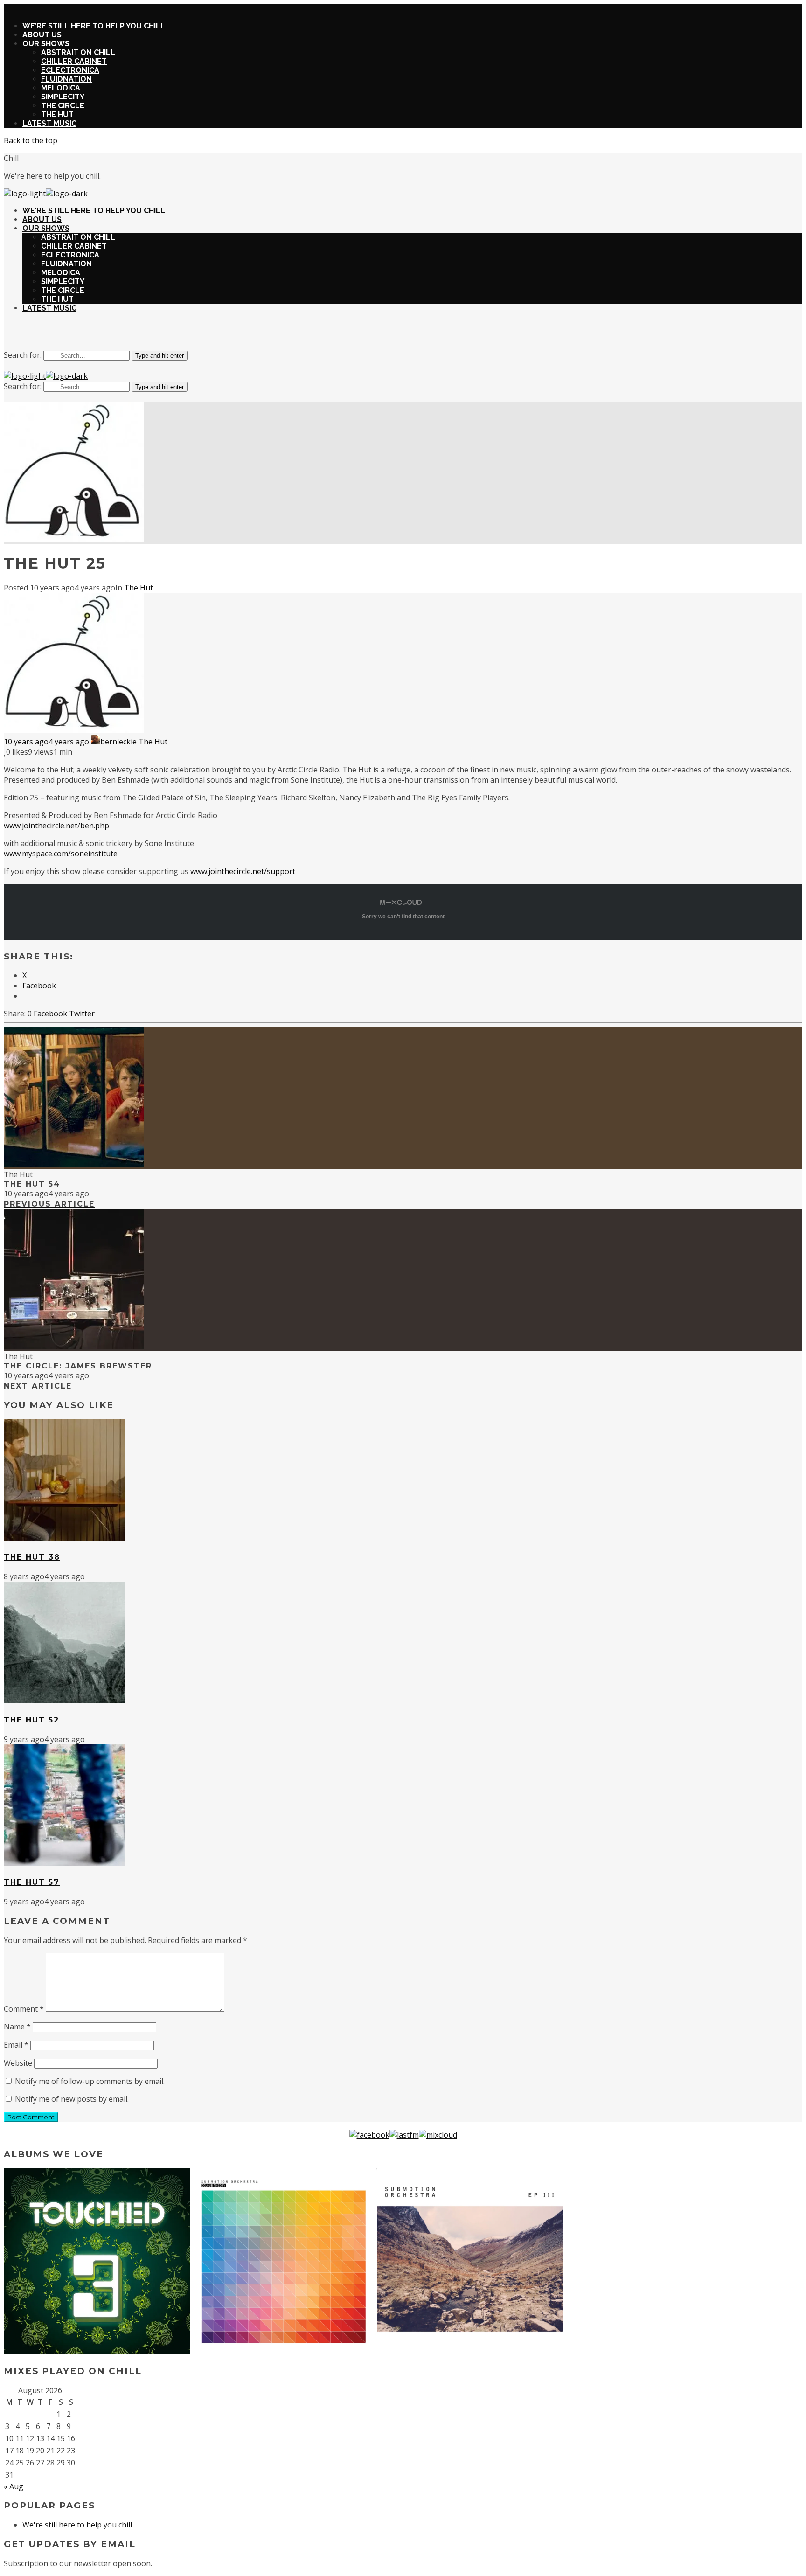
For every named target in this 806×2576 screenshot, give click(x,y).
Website (18, 2063)
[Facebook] (369, 2135)
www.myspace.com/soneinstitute (61, 854)
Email (16, 2045)
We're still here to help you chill (77, 2525)
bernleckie (118, 742)
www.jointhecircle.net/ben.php (56, 826)
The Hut (139, 588)
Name (17, 2027)
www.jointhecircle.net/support (243, 871)
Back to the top (31, 140)
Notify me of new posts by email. (72, 2099)
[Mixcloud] (438, 2135)
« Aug (14, 2486)
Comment (24, 2009)
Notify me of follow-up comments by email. (90, 2081)
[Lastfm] (404, 2135)
